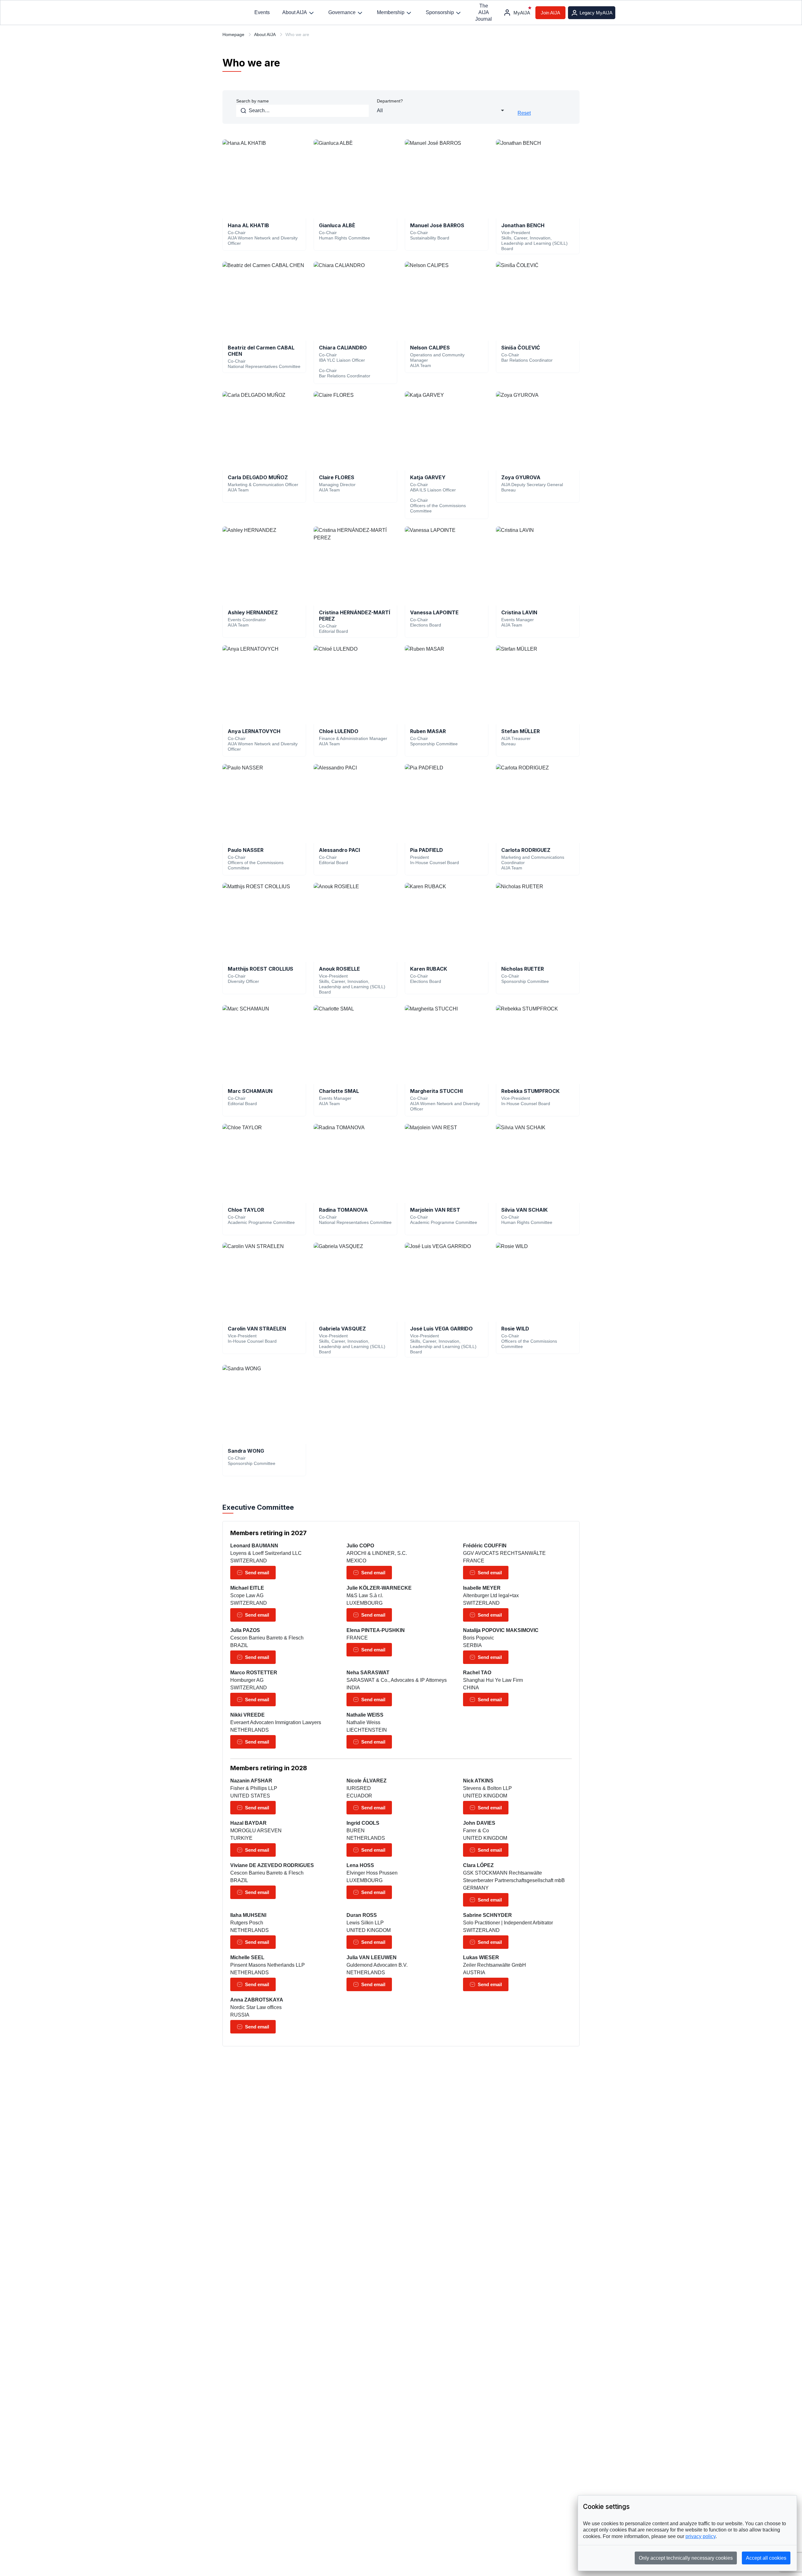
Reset (524, 113)
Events (262, 12)
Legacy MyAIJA (596, 13)
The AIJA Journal (484, 12)
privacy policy (700, 2536)
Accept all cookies (766, 2558)
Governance (342, 12)
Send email (257, 1573)
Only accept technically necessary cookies (686, 2558)
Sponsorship (440, 12)
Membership (391, 12)
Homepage (233, 34)
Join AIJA (550, 13)
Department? (390, 101)
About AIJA (295, 12)
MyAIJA (522, 13)
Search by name (253, 101)
